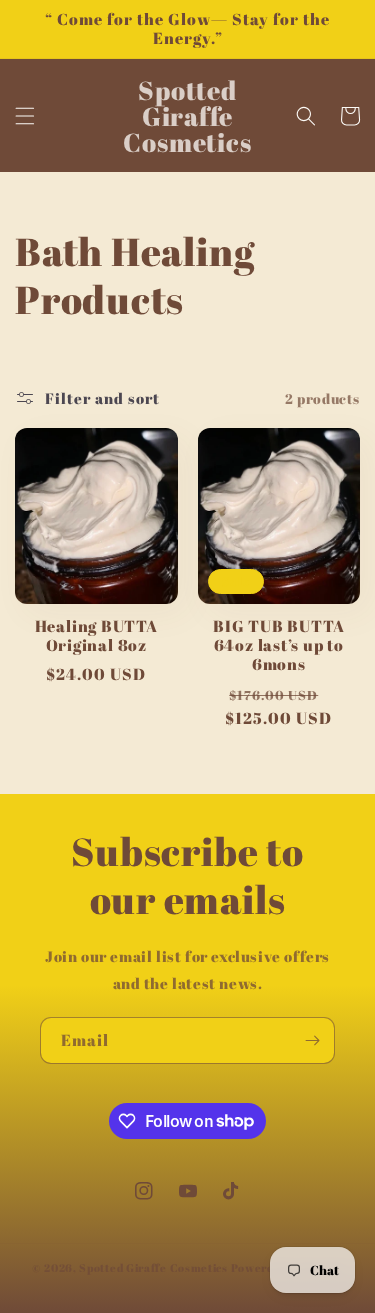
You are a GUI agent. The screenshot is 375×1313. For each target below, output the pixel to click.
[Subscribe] (312, 1040)
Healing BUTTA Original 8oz (96, 636)
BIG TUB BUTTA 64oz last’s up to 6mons (278, 646)
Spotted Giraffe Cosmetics (153, 1267)
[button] (25, 116)
